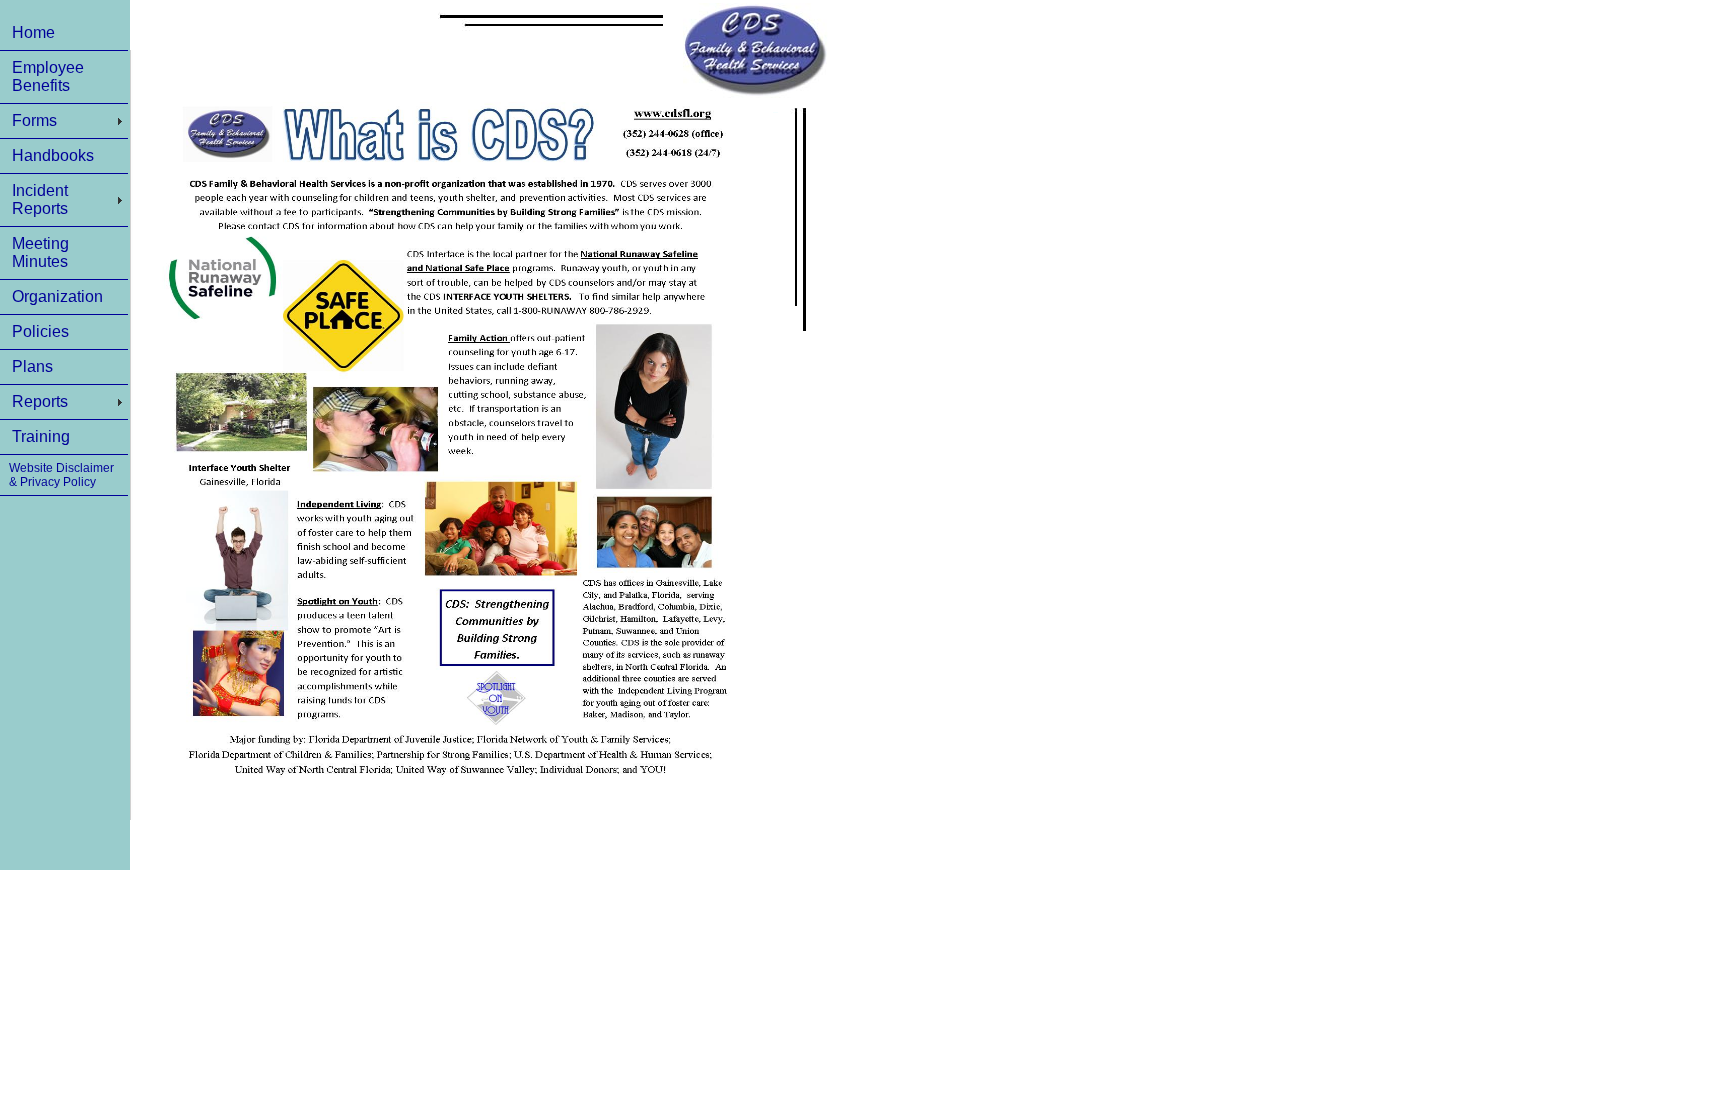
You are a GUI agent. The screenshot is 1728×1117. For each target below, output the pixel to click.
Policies (40, 331)
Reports (40, 401)
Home (33, 32)
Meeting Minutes (40, 252)
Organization (57, 296)
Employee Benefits (48, 76)
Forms (34, 120)
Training (41, 436)
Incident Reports (40, 199)
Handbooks (53, 155)
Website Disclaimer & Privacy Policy (61, 475)
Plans (32, 366)
